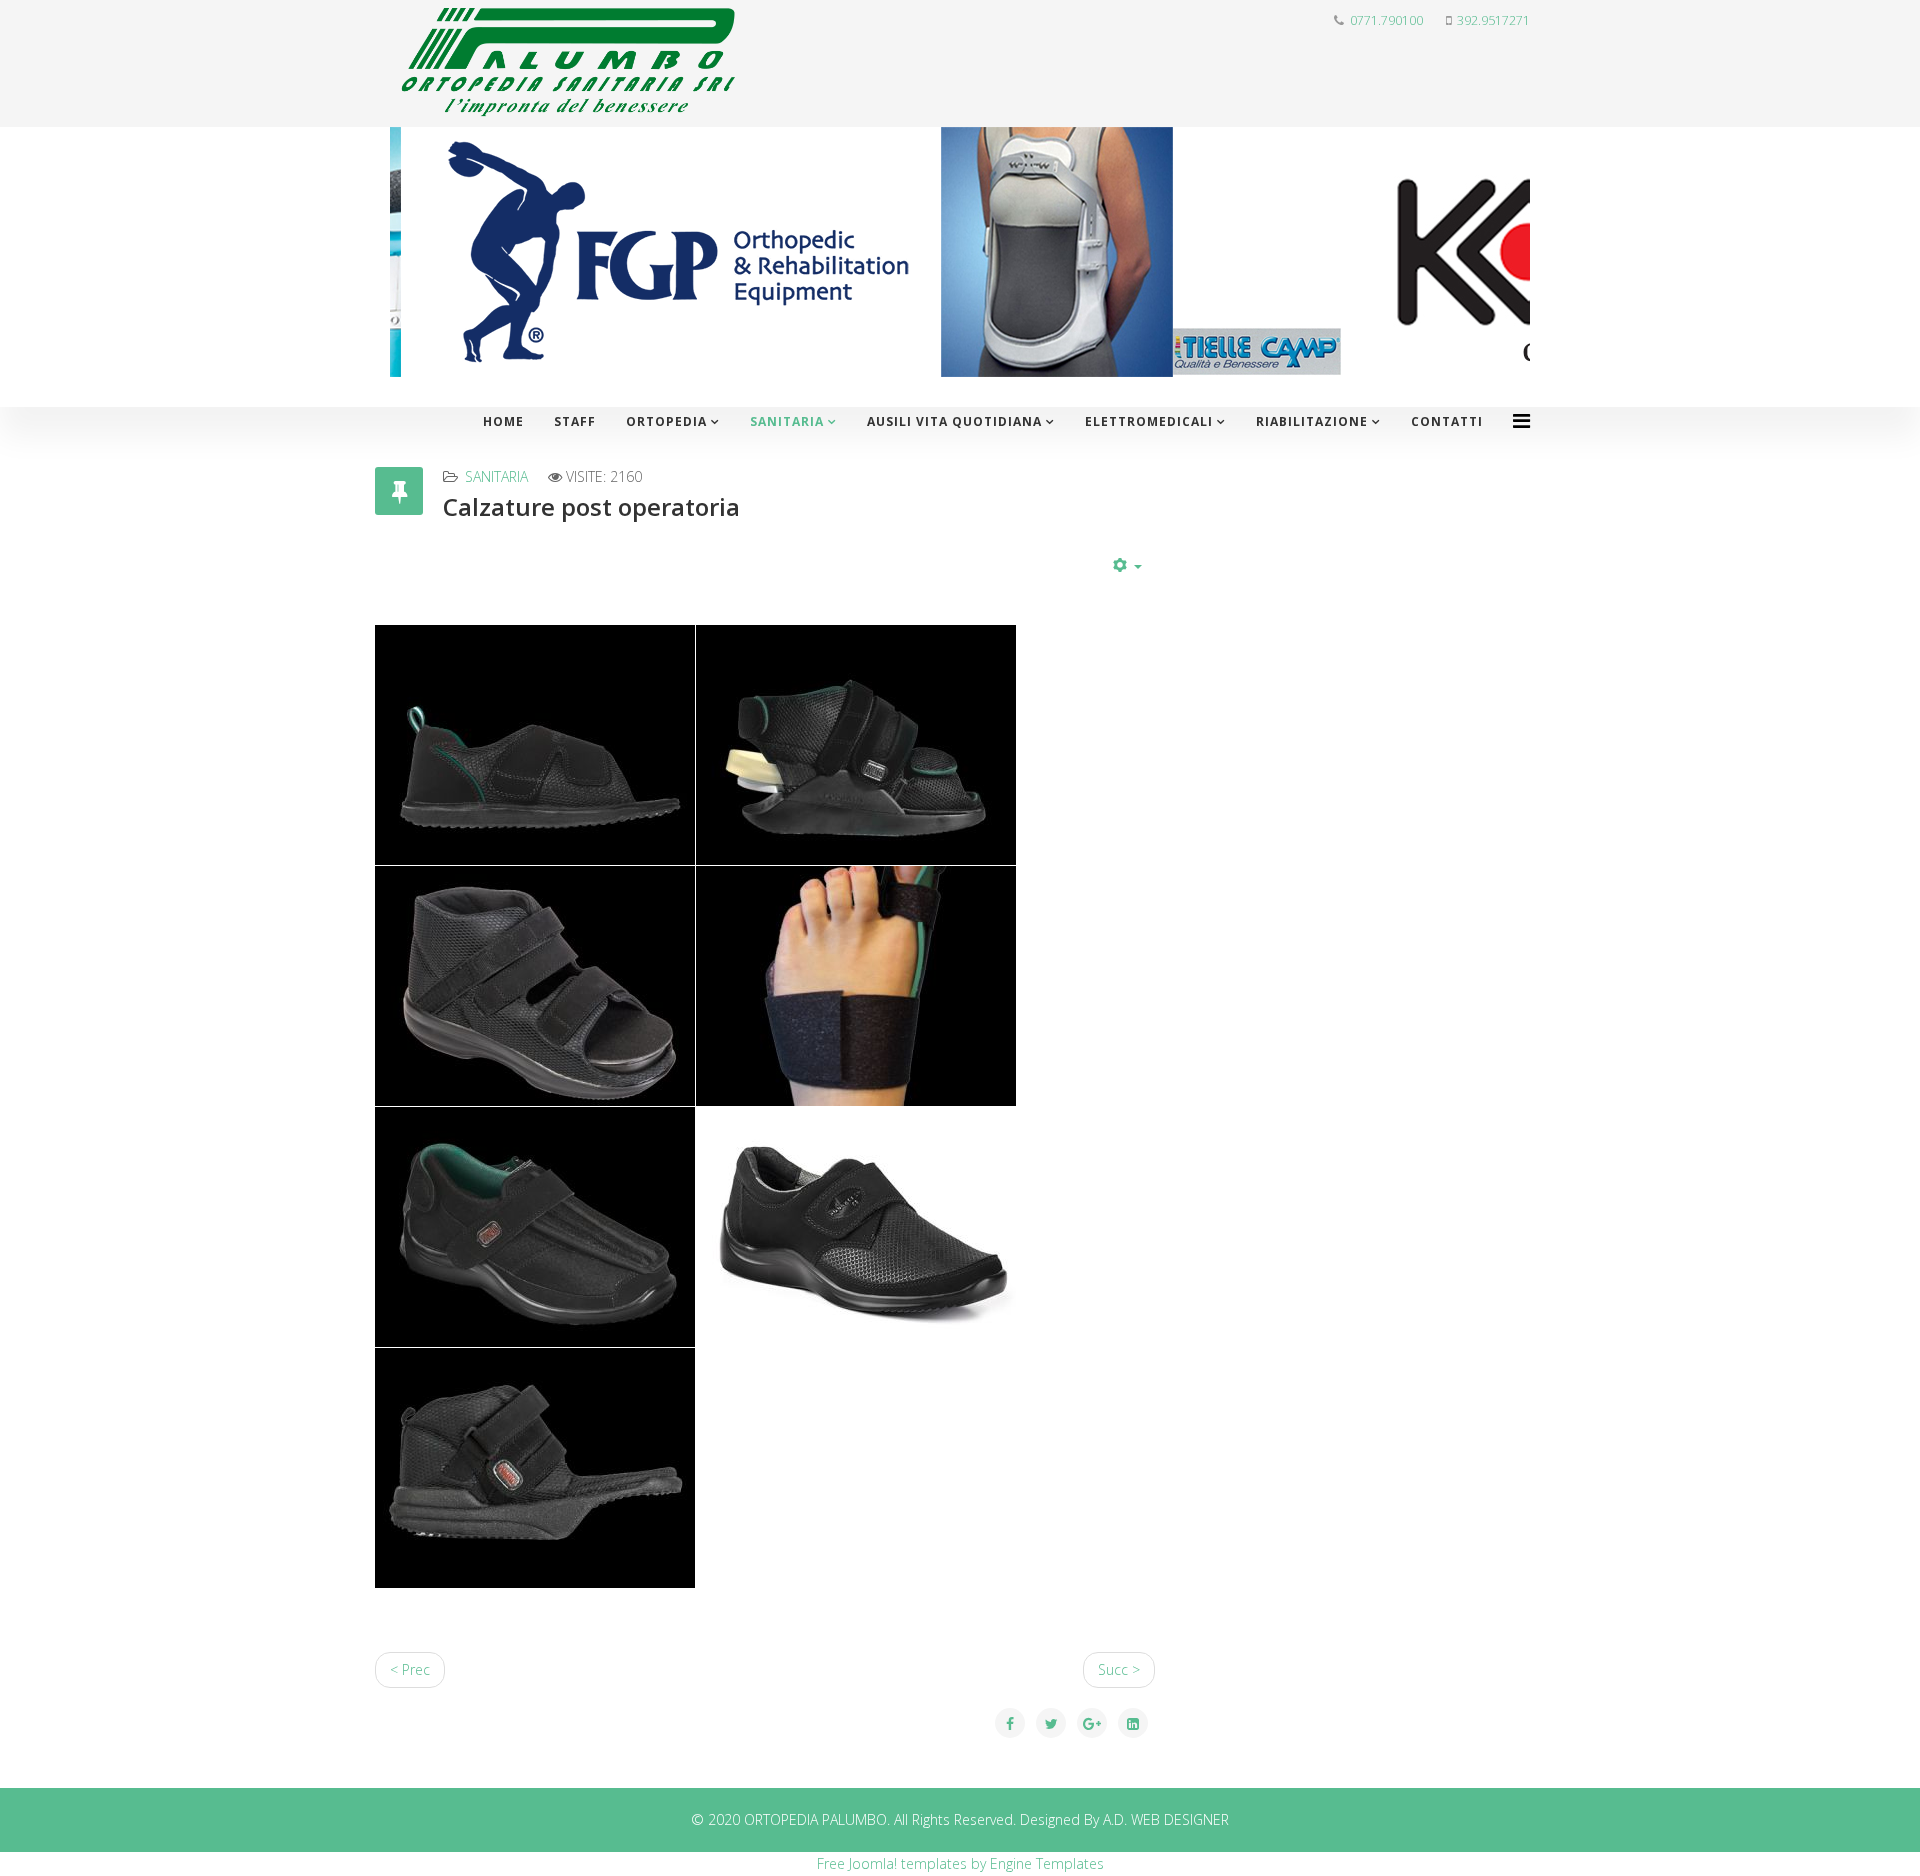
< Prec (410, 1669)
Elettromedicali (1149, 421)
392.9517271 (1493, 20)
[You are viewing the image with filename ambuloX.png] (535, 1227)
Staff (575, 421)
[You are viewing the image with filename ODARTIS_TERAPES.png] (535, 745)
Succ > (1119, 1669)
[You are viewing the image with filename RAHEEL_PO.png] (856, 745)
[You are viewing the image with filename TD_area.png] (535, 986)
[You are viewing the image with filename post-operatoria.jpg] (856, 1227)
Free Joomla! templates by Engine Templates (960, 1863)
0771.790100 (1386, 20)
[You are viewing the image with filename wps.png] (535, 1468)
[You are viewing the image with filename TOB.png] (856, 986)
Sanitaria (787, 421)
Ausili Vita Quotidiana (954, 421)
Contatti (1447, 421)
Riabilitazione (1312, 421)
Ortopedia (666, 421)
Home (503, 421)
